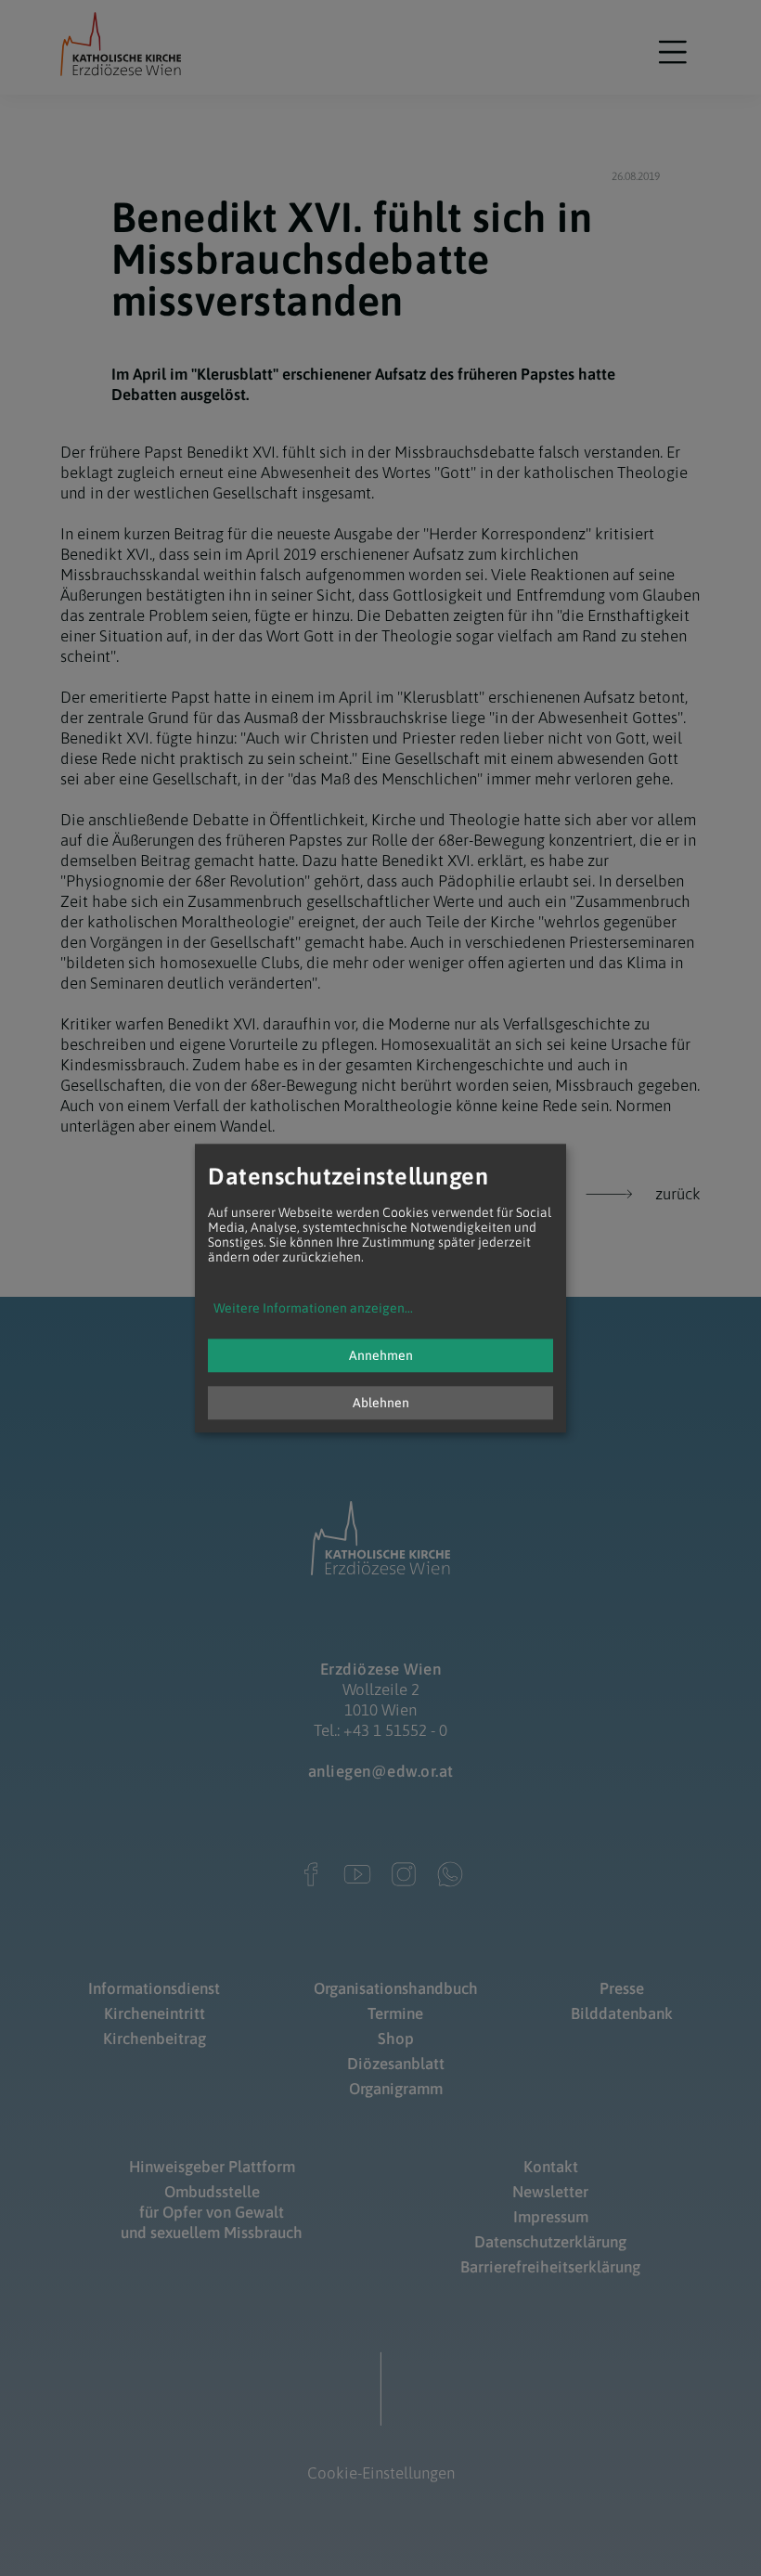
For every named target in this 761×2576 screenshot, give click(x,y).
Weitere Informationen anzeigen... (313, 1308)
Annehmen (381, 1355)
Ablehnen (381, 1403)
